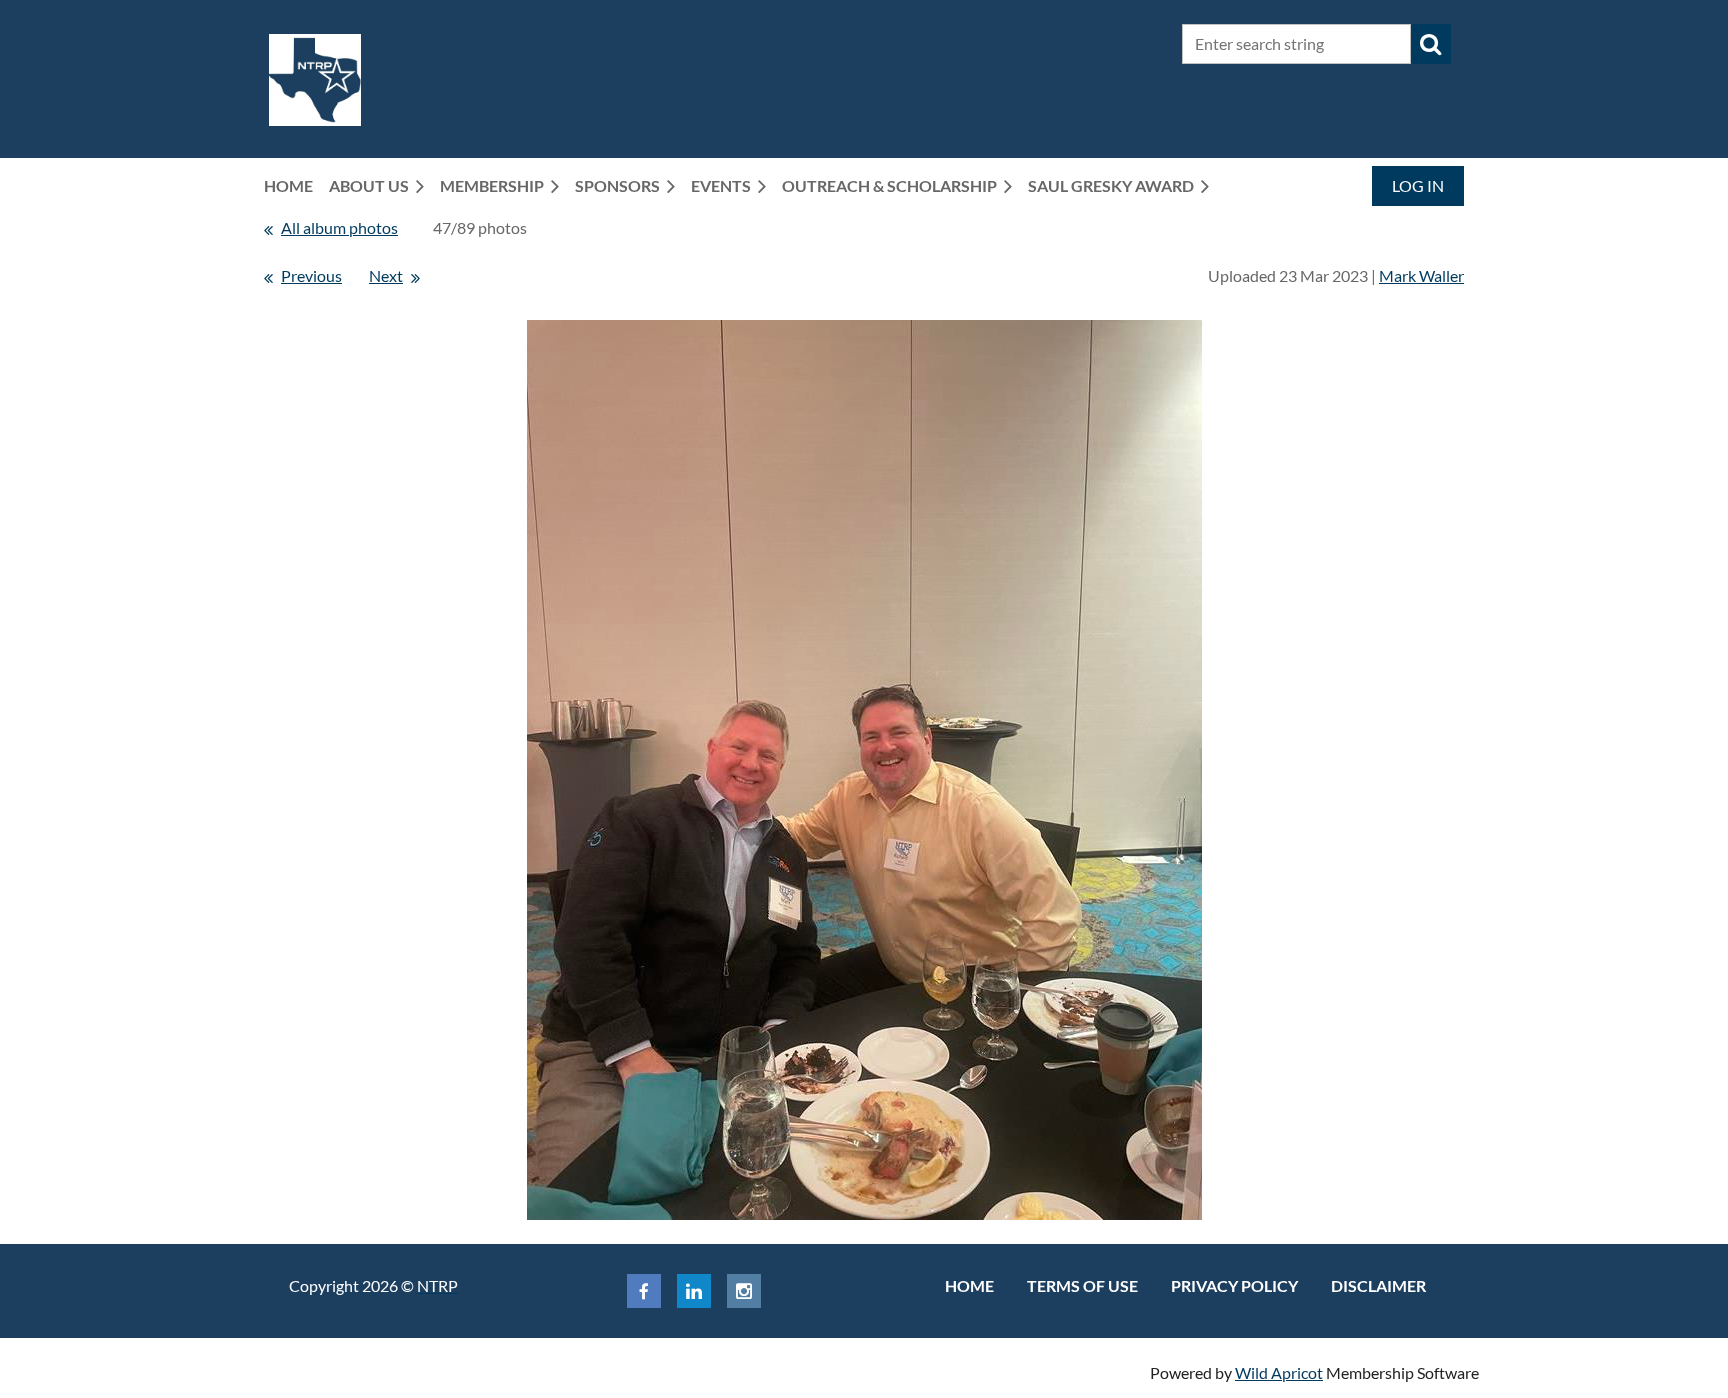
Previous (311, 275)
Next (386, 275)
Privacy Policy (1234, 1285)
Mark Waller (1421, 275)
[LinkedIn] (694, 1291)
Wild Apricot (1279, 1372)
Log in (1418, 185)
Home (969, 1285)
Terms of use (1082, 1285)
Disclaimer (1378, 1285)
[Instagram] (744, 1291)
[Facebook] (644, 1291)
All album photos (339, 227)
